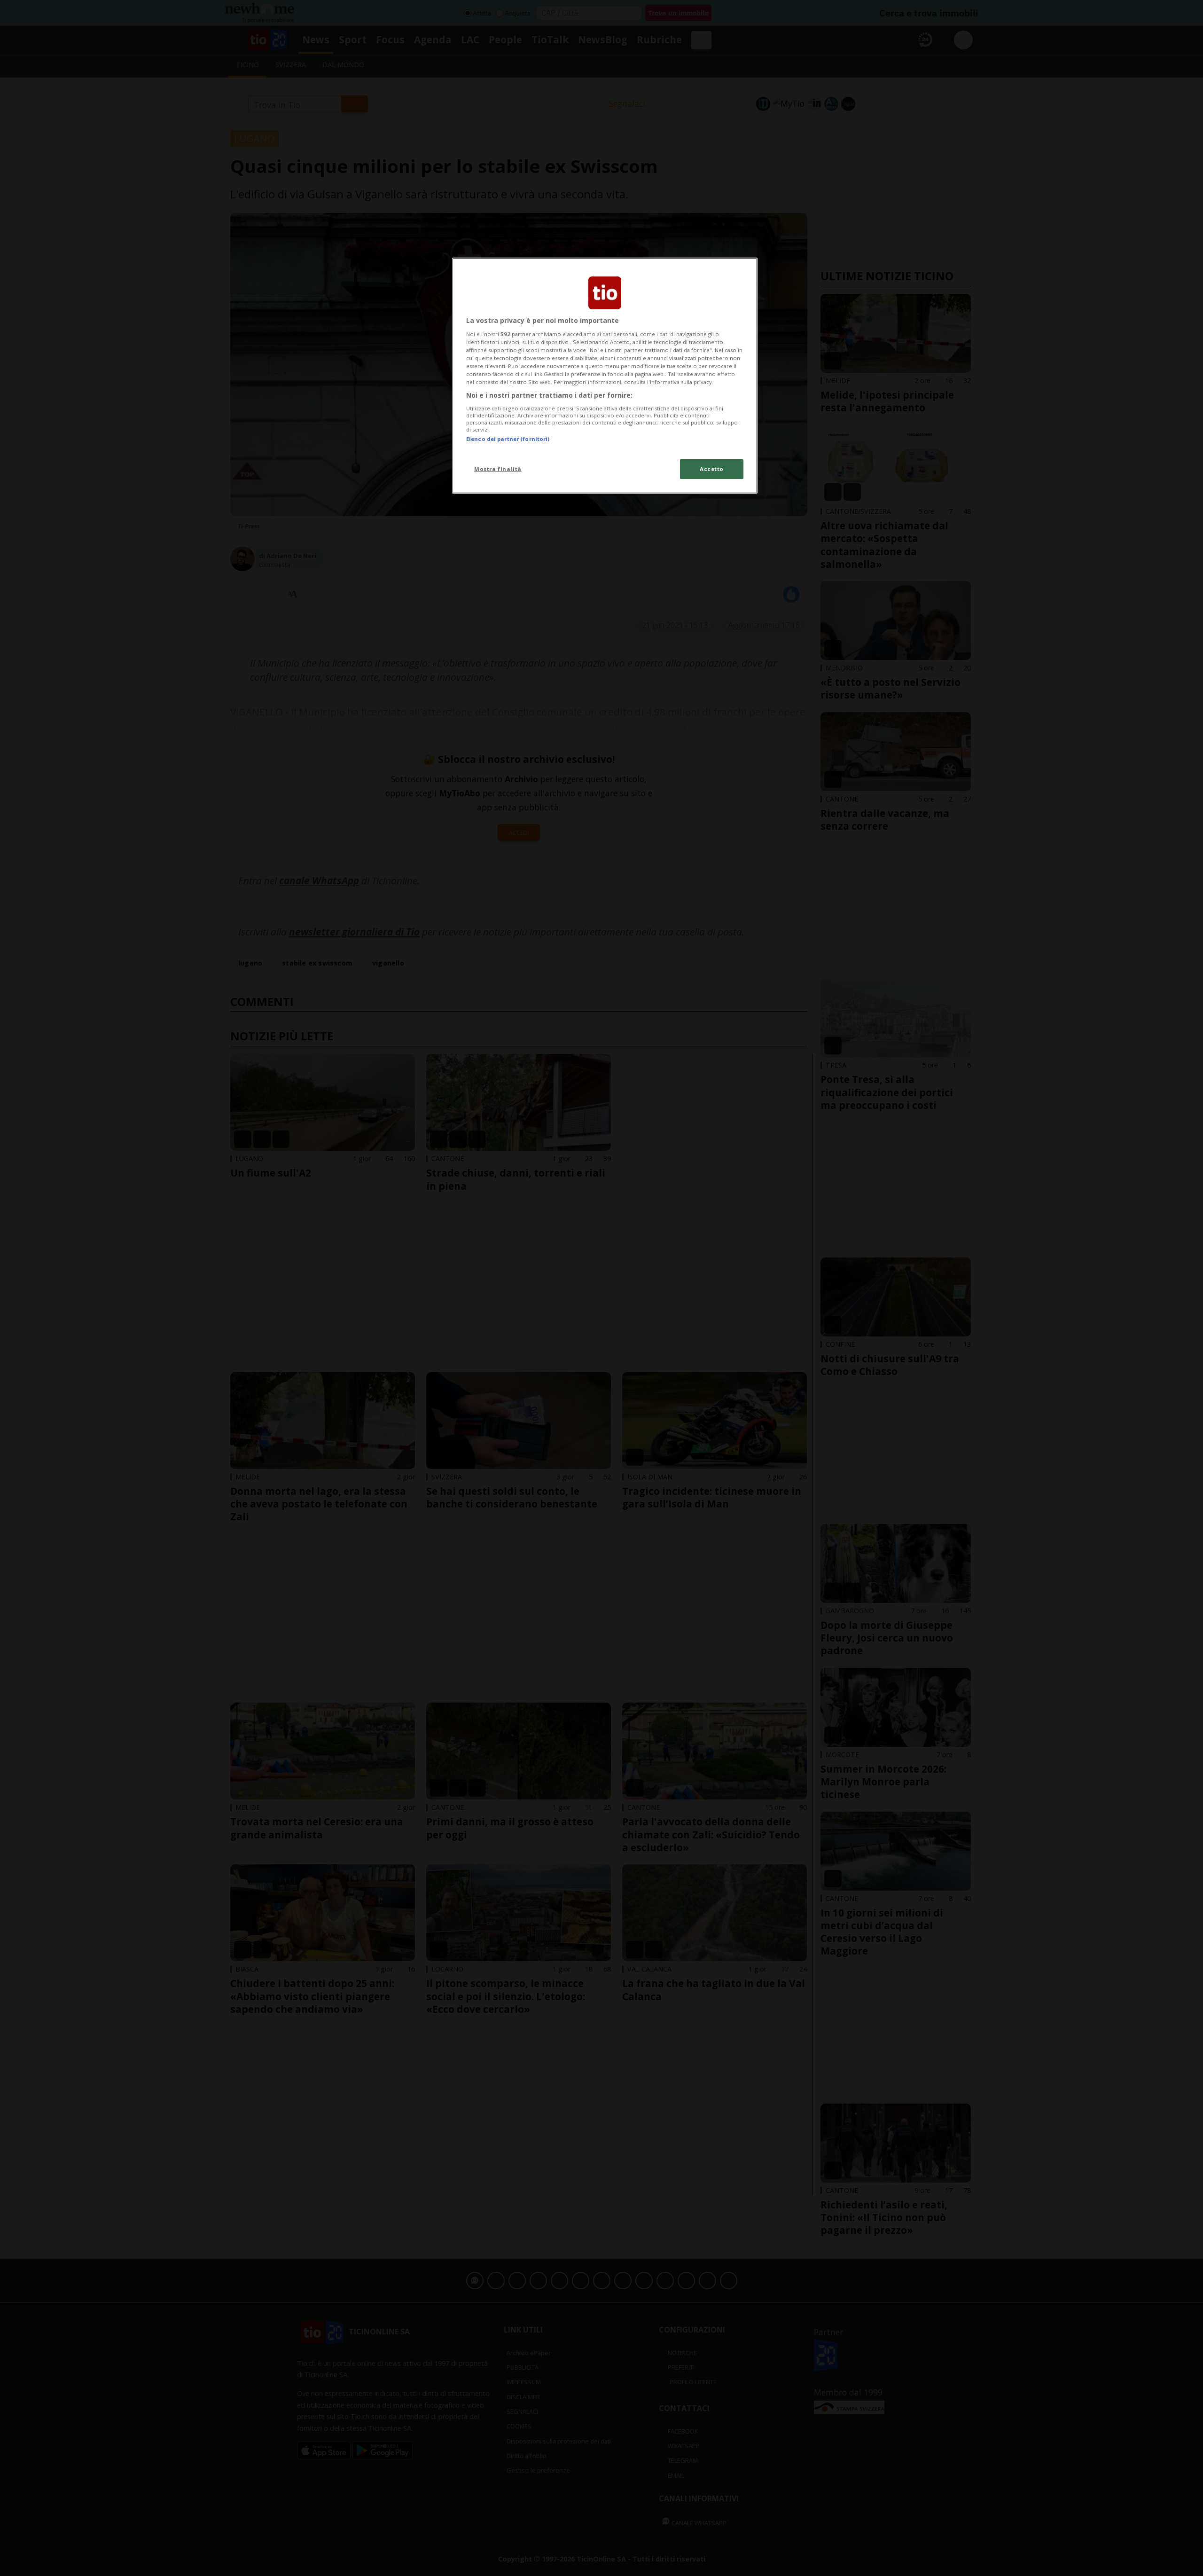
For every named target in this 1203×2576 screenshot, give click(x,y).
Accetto (712, 469)
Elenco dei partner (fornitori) (508, 439)
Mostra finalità (498, 469)
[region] (605, 376)
